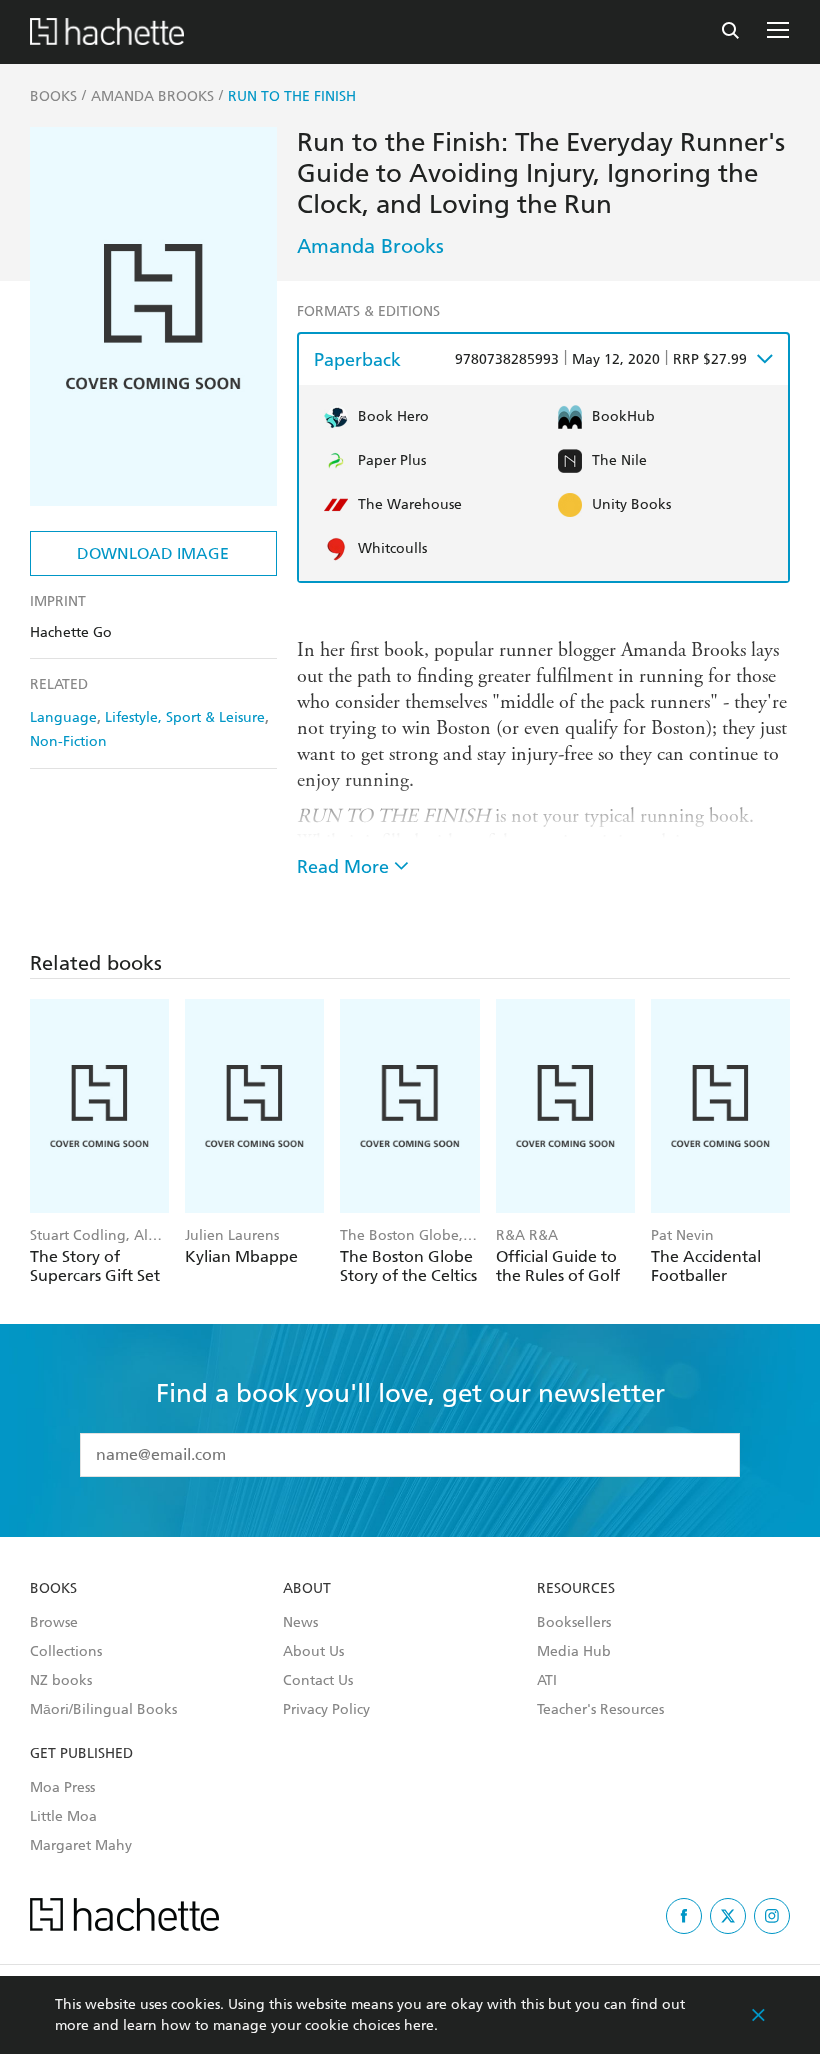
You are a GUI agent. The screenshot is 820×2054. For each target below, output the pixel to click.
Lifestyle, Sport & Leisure (185, 717)
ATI (547, 1681)
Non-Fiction (68, 741)
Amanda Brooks (370, 246)
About (307, 1589)
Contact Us (318, 1681)
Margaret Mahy (81, 1846)
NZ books (61, 1681)
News (300, 1623)
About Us (313, 1652)
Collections (66, 1652)
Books (53, 1589)
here (419, 2025)
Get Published (81, 1754)
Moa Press (62, 1788)
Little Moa (63, 1817)
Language (63, 717)
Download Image (153, 553)
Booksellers (574, 1623)
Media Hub (574, 1652)
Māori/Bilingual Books (103, 1710)
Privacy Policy (326, 1710)
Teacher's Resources (600, 1710)
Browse (54, 1623)
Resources (576, 1589)
